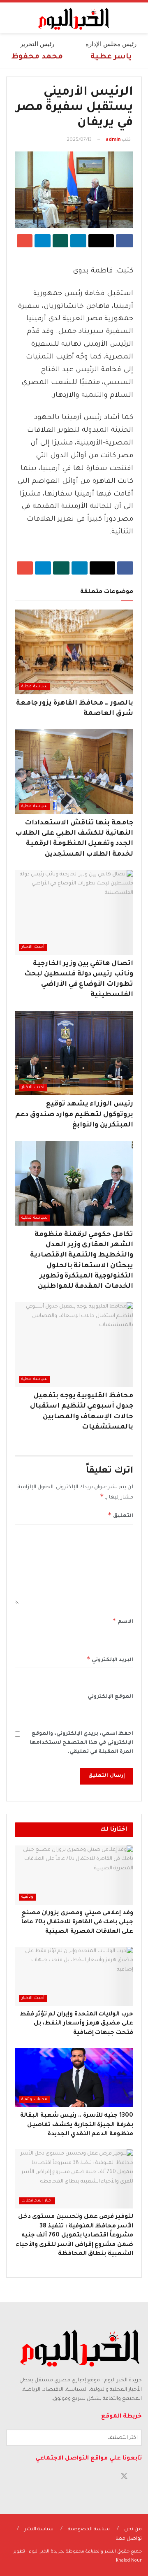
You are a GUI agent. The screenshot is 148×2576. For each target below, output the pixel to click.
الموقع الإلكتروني (110, 1697)
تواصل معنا (129, 2539)
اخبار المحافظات (37, 2201)
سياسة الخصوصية (89, 2530)
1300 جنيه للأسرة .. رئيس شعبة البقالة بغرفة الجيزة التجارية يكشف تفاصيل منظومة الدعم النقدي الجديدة (77, 2125)
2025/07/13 (79, 140)
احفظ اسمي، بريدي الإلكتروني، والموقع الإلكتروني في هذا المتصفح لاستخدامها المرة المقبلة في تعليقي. (81, 1743)
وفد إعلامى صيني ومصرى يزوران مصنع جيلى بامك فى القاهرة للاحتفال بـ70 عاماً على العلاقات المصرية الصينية (77, 1923)
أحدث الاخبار (33, 947)
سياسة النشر (39, 2530)
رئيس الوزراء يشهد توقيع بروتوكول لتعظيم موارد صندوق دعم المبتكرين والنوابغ (74, 1115)
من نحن (133, 2530)
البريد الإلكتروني (110, 1659)
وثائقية (27, 1897)
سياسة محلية (35, 687)
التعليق (120, 1515)
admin (113, 140)
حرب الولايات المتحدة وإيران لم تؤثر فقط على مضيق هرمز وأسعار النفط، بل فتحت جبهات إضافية (76, 2024)
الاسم (123, 1621)
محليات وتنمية (34, 2100)
